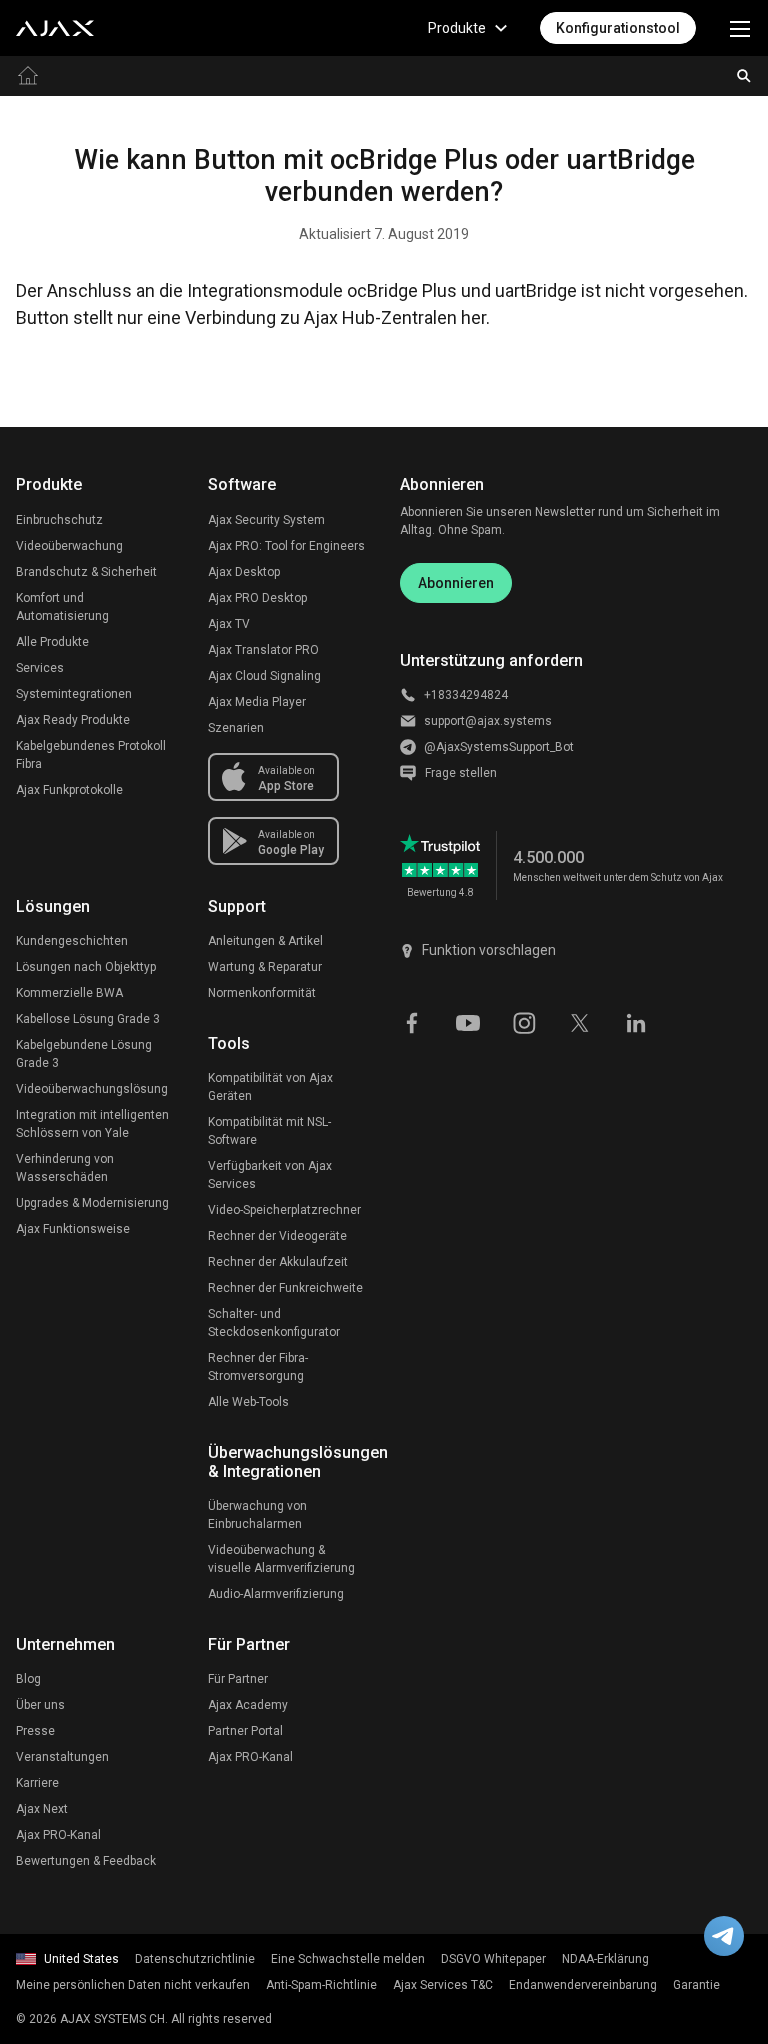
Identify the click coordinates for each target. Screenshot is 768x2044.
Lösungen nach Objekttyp (86, 967)
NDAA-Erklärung (605, 1959)
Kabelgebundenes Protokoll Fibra (91, 755)
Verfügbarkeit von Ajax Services (270, 1175)
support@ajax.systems (488, 721)
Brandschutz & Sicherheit (86, 572)
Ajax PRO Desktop (257, 598)
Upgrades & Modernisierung (92, 1203)
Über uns (40, 1705)
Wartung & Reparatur (265, 967)
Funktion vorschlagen (489, 950)
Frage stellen (461, 773)
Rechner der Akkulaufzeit (278, 1262)
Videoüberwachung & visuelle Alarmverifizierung (281, 1559)
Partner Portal (245, 1731)
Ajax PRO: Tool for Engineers (286, 546)
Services (40, 668)
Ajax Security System (266, 520)
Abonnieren (456, 583)
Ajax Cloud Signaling (264, 676)
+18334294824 (466, 695)
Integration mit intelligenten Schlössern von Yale (92, 1124)
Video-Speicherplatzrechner (284, 1210)
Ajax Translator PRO (263, 650)
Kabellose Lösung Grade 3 (88, 1019)
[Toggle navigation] (740, 28)
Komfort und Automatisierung (62, 607)
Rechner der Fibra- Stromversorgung (258, 1367)
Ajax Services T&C (443, 1985)
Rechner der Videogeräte (277, 1236)
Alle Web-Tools (248, 1402)
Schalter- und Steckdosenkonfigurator (274, 1323)
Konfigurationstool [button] (618, 28)
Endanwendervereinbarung (583, 1985)
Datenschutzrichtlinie (195, 1959)
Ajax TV (229, 624)
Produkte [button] (457, 28)
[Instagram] (524, 1022)
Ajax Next (42, 1809)
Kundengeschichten (72, 941)
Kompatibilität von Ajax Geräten (270, 1087)
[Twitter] (580, 1022)
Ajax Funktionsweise (73, 1229)
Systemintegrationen (74, 694)
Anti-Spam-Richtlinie (321, 1985)
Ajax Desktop (244, 572)
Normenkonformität (262, 993)
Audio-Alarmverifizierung (276, 1594)
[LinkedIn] (636, 1022)
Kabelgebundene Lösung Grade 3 (84, 1054)
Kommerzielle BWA (69, 993)
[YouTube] (468, 1022)
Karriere (37, 1783)
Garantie (696, 1985)
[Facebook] (412, 1022)
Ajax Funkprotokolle (69, 790)
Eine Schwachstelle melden (348, 1959)
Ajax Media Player (257, 702)
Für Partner (238, 1679)
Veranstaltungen (62, 1757)
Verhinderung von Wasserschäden (65, 1168)
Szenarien (236, 728)
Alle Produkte (52, 642)
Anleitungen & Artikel (265, 941)
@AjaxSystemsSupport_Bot (499, 747)
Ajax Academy (248, 1705)
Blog (28, 1679)
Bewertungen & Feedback (86, 1861)
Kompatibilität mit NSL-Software (269, 1131)
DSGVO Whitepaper (493, 1959)
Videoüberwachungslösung (92, 1089)
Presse (35, 1731)
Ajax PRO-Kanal (58, 1835)
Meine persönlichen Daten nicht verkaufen (133, 1985)
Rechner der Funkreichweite (285, 1288)
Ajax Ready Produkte (73, 720)
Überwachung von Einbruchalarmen (257, 1515)
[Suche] (744, 76)
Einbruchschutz (59, 520)
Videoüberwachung (69, 546)
